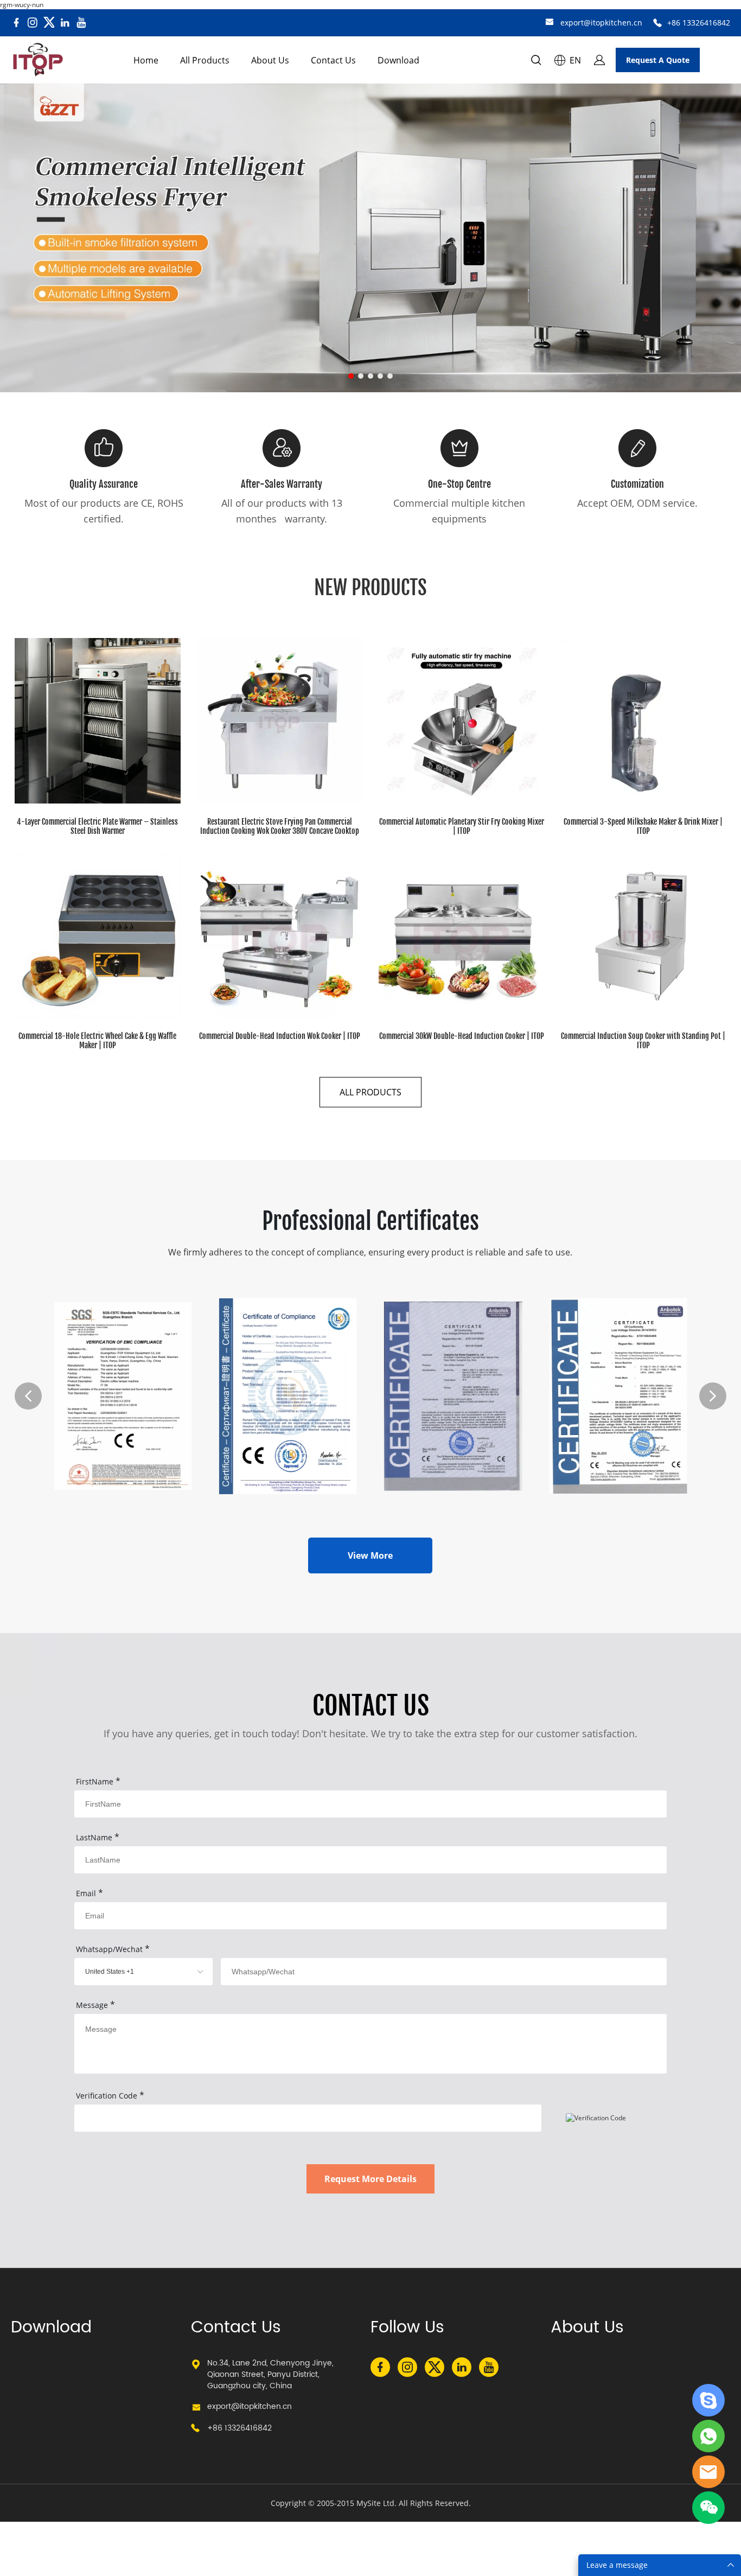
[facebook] (16, 23)
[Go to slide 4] (380, 376)
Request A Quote (658, 60)
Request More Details (370, 2179)
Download (398, 60)
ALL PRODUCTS (370, 1092)
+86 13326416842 (699, 23)
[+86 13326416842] (657, 23)
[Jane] (708, 2400)
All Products (205, 60)
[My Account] (599, 60)
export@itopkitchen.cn (601, 23)
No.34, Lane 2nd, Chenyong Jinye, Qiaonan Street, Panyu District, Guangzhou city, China (270, 2374)
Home (146, 60)
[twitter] (49, 23)
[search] (536, 62)
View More (370, 1555)
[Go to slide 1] (351, 376)
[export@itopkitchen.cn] (550, 23)
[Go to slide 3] (370, 376)
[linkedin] (65, 23)
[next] (713, 1396)
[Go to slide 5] (390, 376)
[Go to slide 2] (361, 376)
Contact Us (333, 60)
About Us (270, 60)
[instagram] (33, 23)
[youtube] (81, 23)
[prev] (28, 1396)
